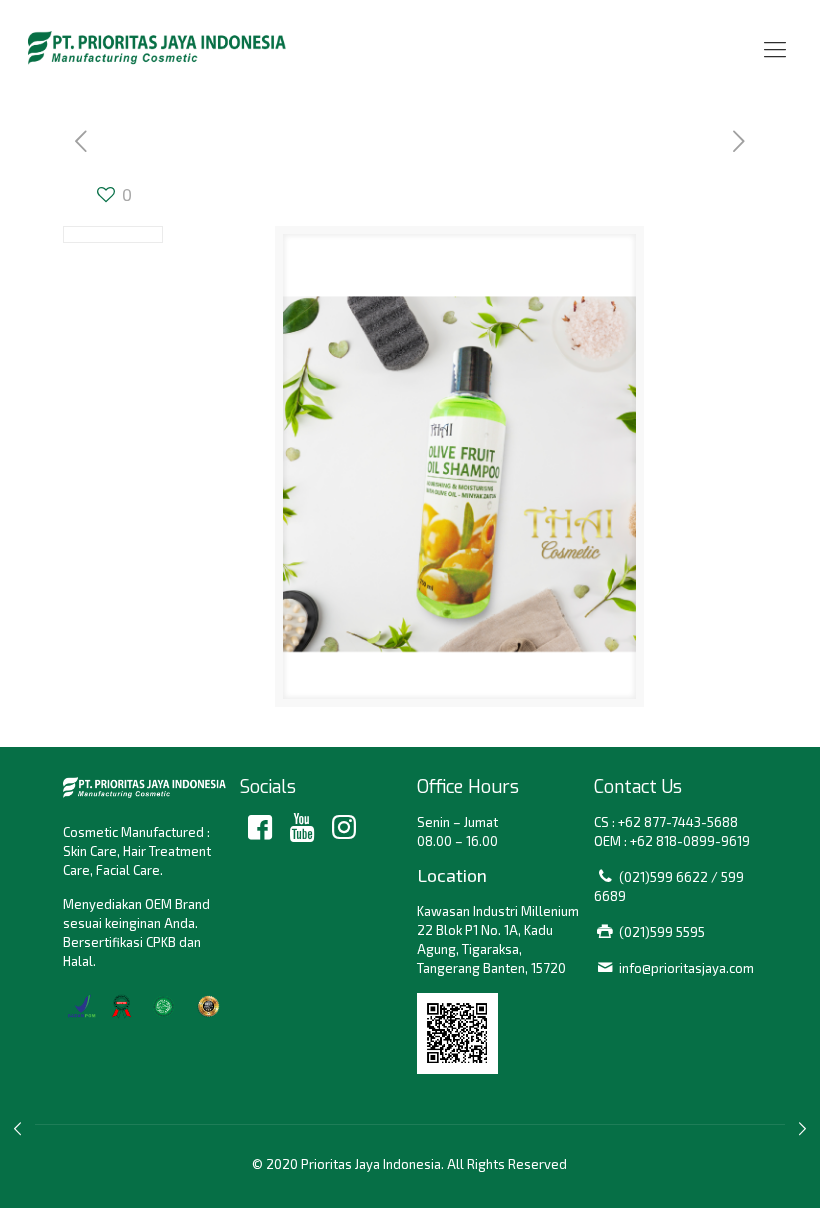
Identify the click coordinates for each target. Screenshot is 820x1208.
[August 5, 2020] (17, 1128)
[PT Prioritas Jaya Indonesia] (157, 47)
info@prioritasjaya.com (686, 968)
